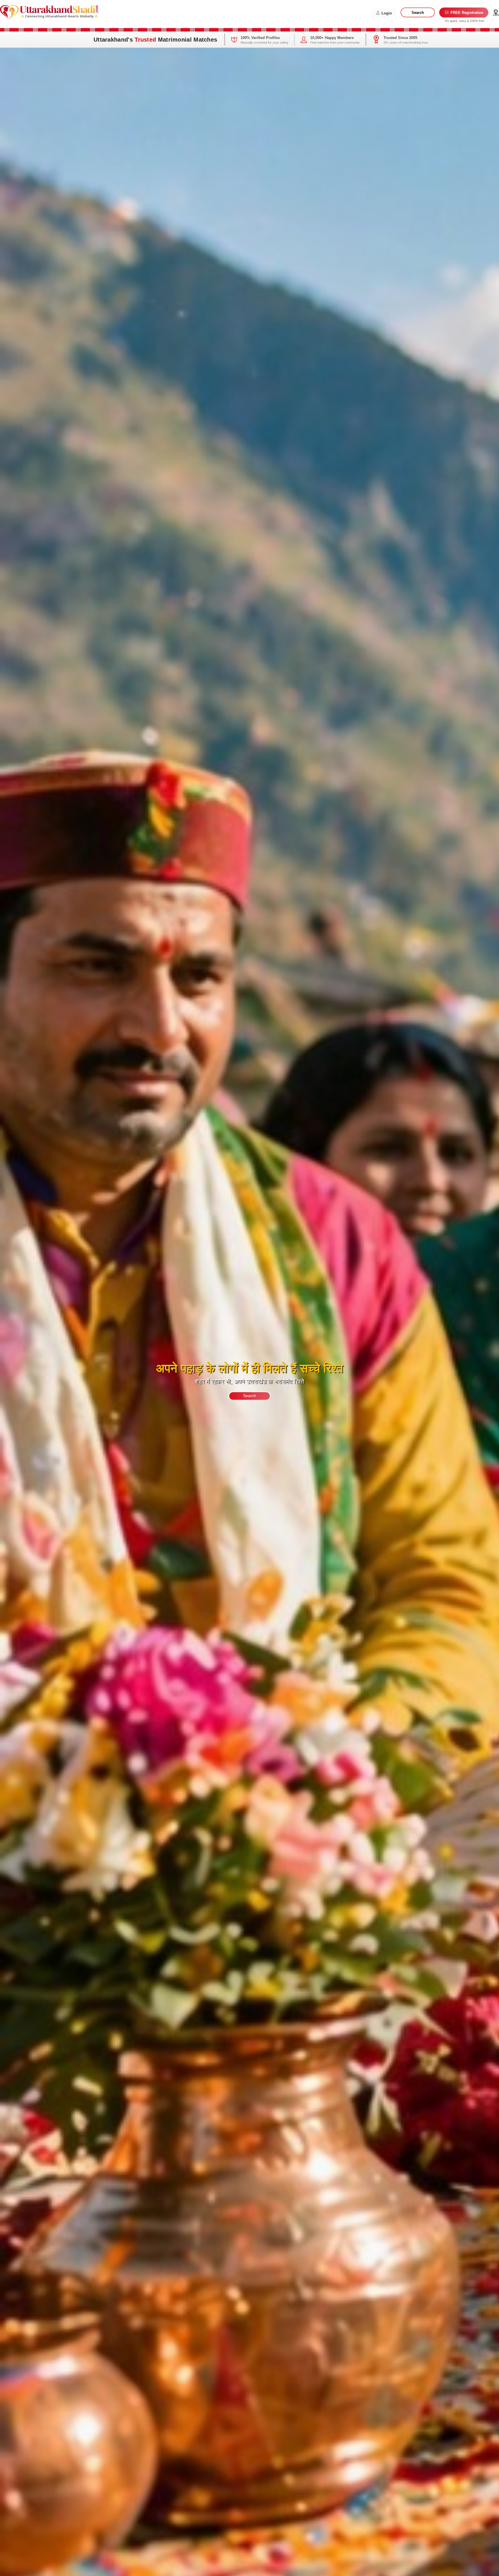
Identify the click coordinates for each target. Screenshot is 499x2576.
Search (418, 13)
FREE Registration (466, 13)
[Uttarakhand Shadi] (49, 12)
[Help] (496, 13)
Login (386, 13)
